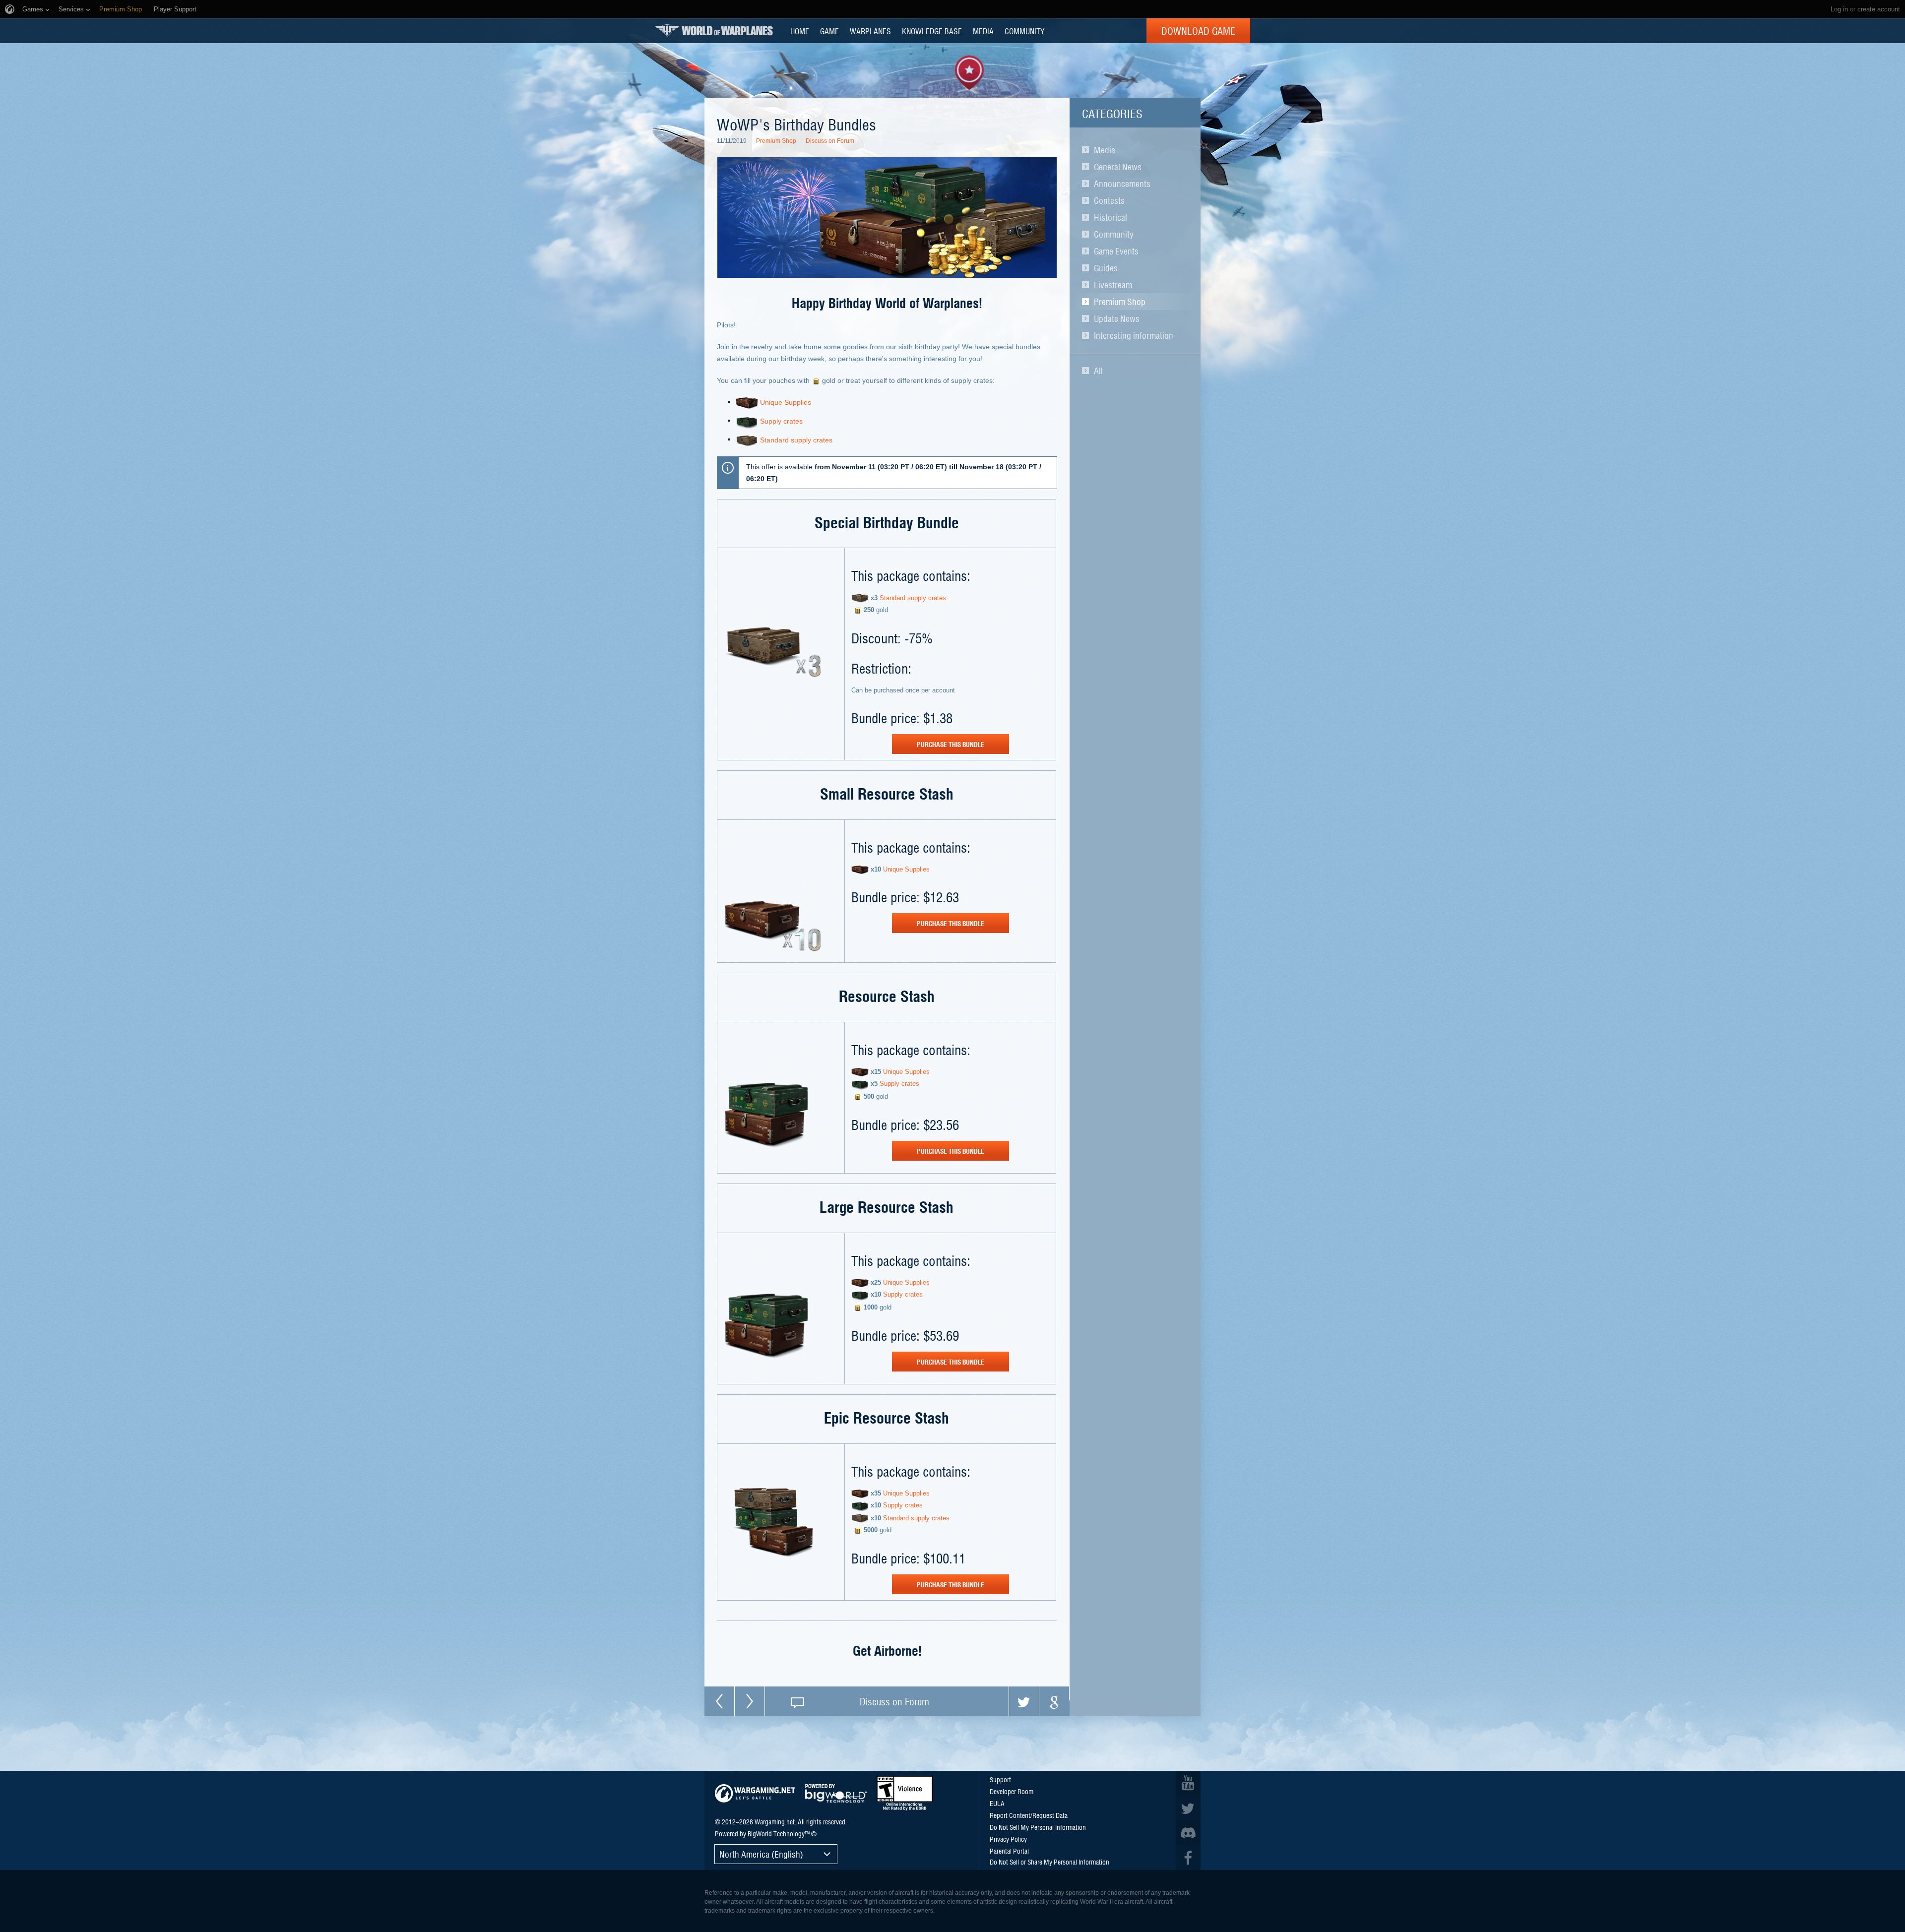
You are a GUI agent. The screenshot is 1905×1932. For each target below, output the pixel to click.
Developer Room (1012, 1791)
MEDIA (983, 31)
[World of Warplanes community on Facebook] (1188, 1858)
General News (1118, 167)
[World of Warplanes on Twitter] (1188, 1808)
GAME (829, 31)
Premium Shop (1120, 302)
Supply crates (781, 421)
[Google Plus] (1054, 1701)
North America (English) (761, 1854)
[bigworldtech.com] (836, 1793)
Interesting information (1134, 335)
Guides (1106, 268)
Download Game (1198, 31)
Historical (1111, 217)
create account (1879, 9)
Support (1000, 1779)
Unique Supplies (786, 402)
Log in (1839, 9)
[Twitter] (1024, 1701)
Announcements (1122, 184)
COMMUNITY (1024, 31)
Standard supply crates (796, 440)
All (1098, 371)
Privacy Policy (1008, 1839)
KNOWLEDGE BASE (932, 31)
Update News (1117, 318)
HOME (800, 31)
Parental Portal (1009, 1851)
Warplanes (870, 31)
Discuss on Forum (830, 141)
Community (1114, 234)
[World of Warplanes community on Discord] (1188, 1833)
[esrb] (905, 1793)
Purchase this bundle (951, 744)
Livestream (1113, 285)
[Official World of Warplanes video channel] (1188, 1783)
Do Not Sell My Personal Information (1038, 1827)
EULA (997, 1803)
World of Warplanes (714, 31)
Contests (1109, 200)
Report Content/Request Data (1029, 1815)
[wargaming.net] (755, 1793)
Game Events (1116, 251)
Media (1105, 150)
